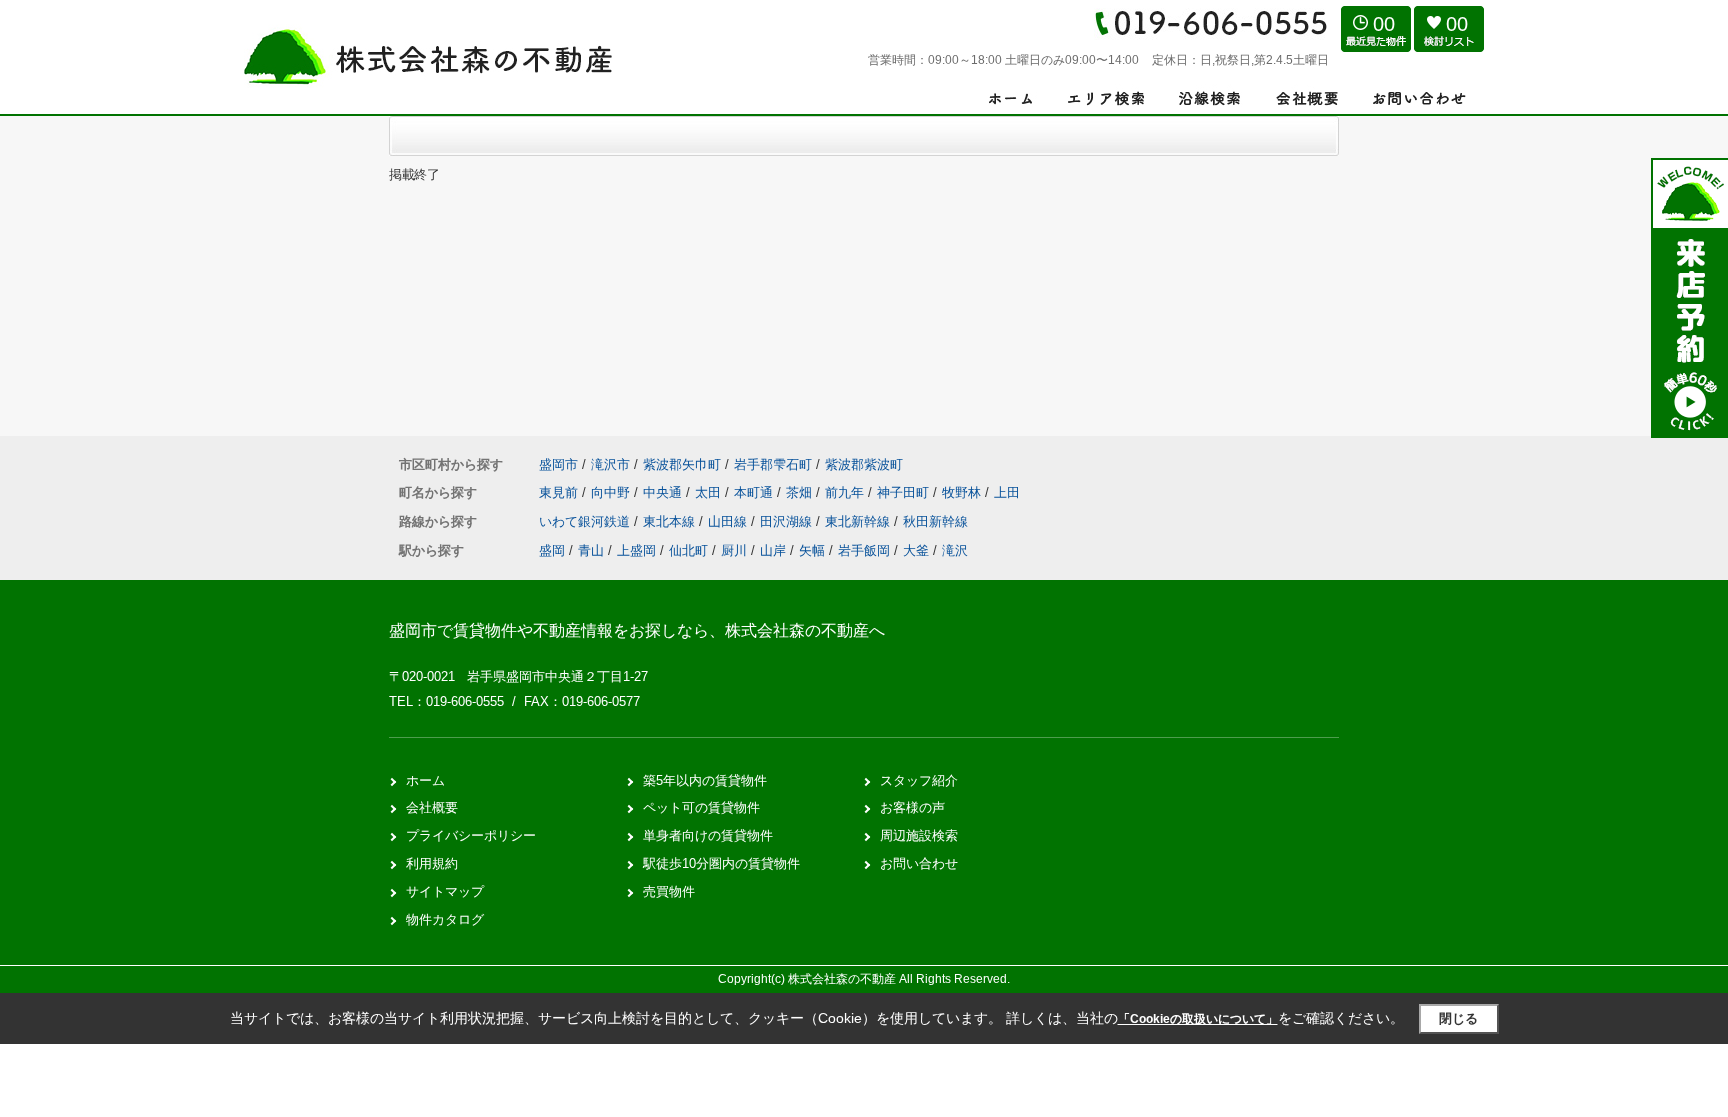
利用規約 (432, 863)
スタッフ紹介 (919, 780)
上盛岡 (636, 550)
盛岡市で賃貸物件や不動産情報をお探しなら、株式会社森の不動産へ (637, 630)
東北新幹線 (859, 521)
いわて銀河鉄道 (586, 521)
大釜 (916, 550)
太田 (710, 492)
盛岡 (552, 550)
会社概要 (432, 807)
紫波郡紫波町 (864, 464)
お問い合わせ (919, 863)
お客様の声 (912, 807)
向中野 (612, 492)
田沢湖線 (788, 521)
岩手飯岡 (864, 550)
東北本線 (671, 521)
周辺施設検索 (919, 835)
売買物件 (669, 891)
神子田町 (905, 492)
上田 (1007, 492)
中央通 (664, 492)
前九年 (846, 492)
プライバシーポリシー (471, 835)
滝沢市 (610, 464)
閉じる (1458, 1018)
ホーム (425, 780)
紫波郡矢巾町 (682, 464)
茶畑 (801, 492)
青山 (591, 550)
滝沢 (955, 550)
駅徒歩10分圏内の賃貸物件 (721, 863)
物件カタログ (445, 919)
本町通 (755, 492)
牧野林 (963, 492)
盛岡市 (558, 464)
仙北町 (688, 550)
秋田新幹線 (935, 521)
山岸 (773, 550)
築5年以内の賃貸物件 (705, 780)
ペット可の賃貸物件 (701, 807)
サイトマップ (445, 891)
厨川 (734, 550)
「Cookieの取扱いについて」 (1198, 1019)
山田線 (729, 521)
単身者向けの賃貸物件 (708, 835)
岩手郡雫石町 (773, 464)
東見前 (560, 492)
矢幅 (812, 550)
